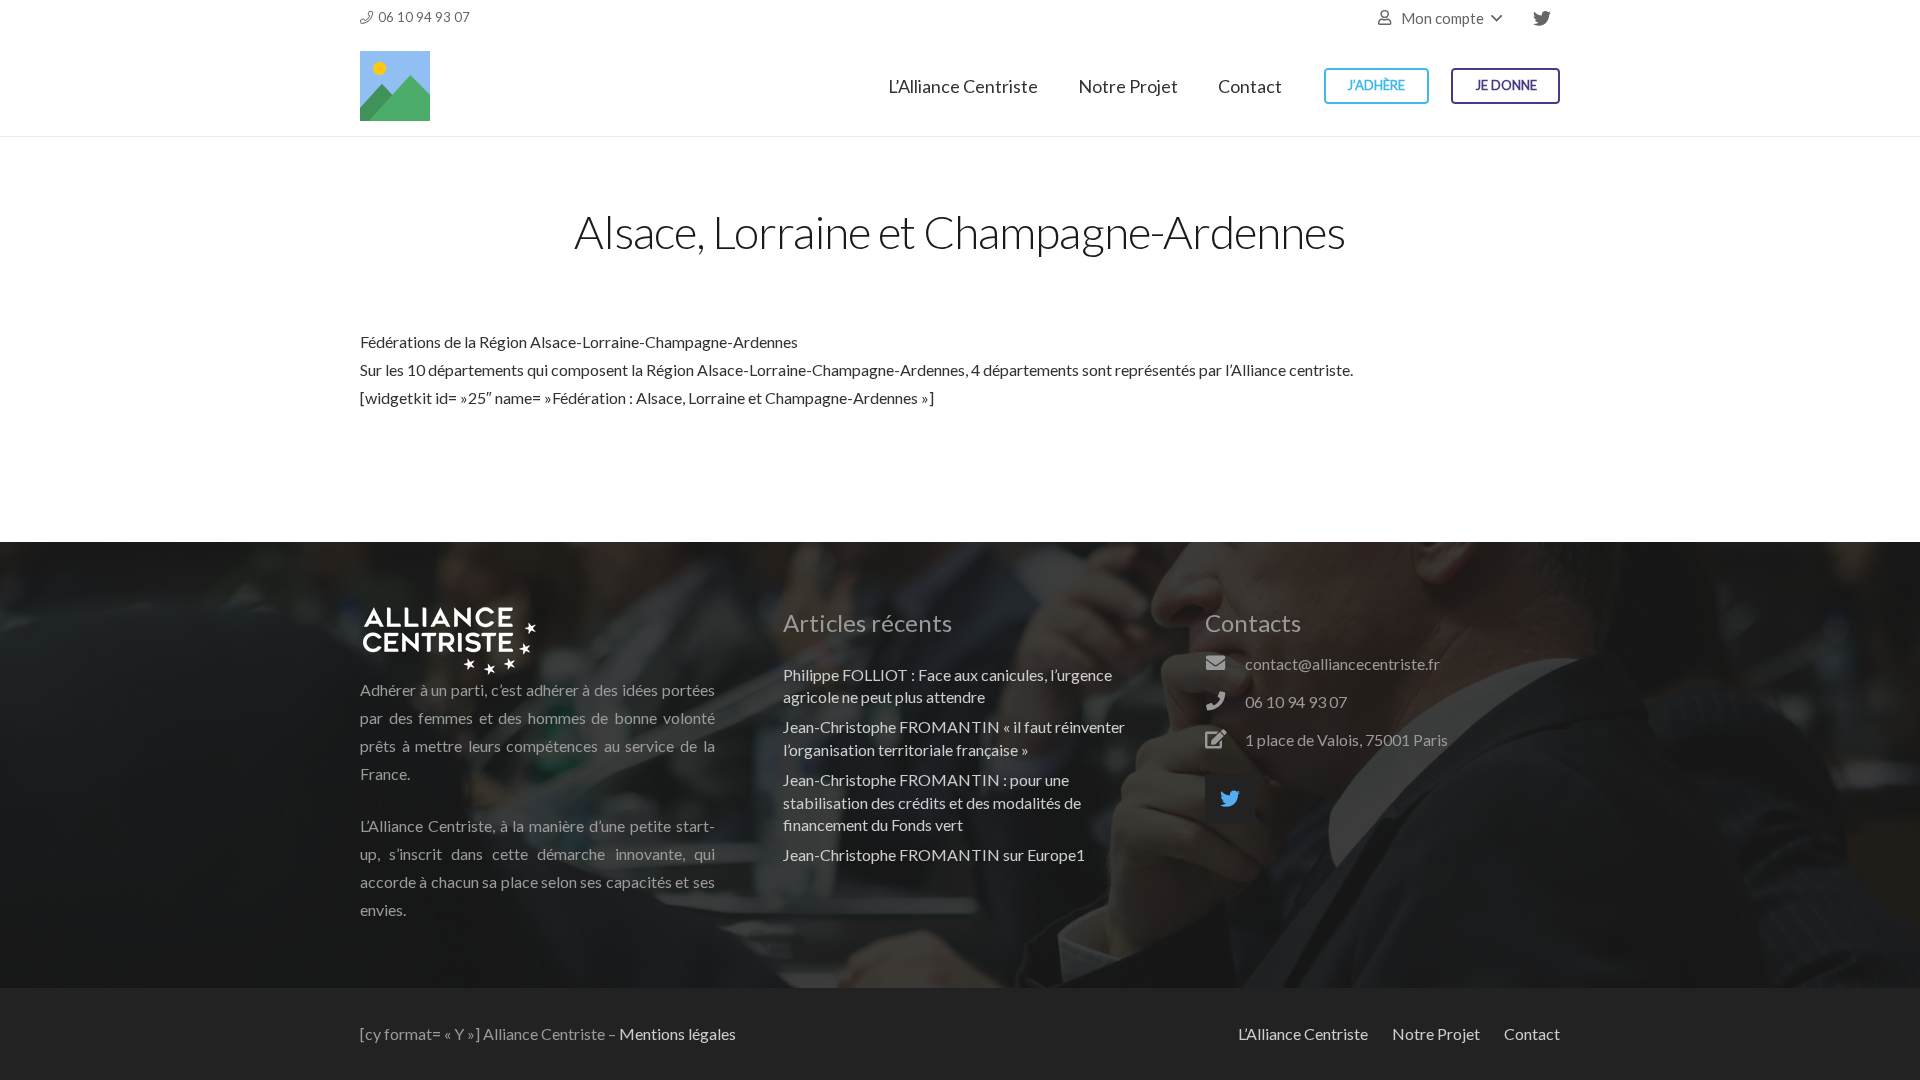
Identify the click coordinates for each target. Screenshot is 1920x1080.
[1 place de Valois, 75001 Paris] (1225, 740)
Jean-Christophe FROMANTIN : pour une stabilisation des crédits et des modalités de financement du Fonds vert (932, 802)
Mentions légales (677, 1033)
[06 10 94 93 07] (1225, 702)
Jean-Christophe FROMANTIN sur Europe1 (934, 854)
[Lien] (395, 86)
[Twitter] (1542, 18)
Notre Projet (1436, 1033)
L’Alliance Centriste (1303, 1033)
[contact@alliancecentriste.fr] (1225, 664)
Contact (1532, 1033)
